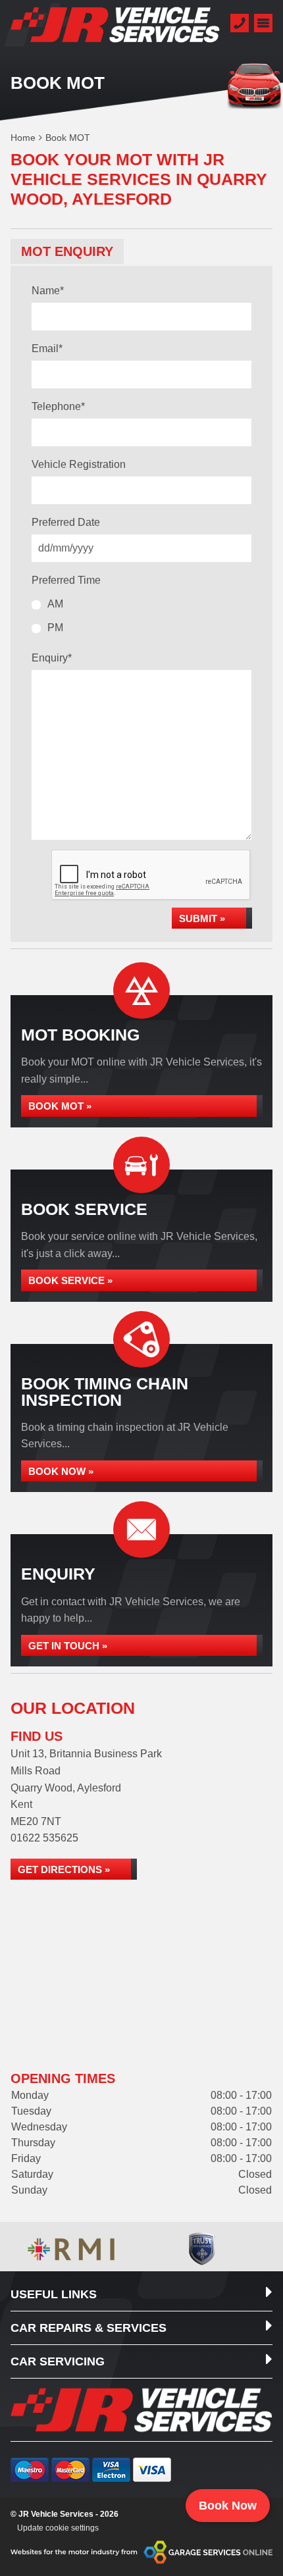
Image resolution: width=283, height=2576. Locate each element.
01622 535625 (44, 1838)
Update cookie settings (58, 2528)
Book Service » (70, 1280)
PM (55, 628)
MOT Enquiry (67, 251)
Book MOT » (60, 1106)
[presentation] (151, 875)
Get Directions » (64, 1869)
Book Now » (61, 1471)
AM (55, 604)
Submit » (202, 918)
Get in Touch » (68, 1646)
